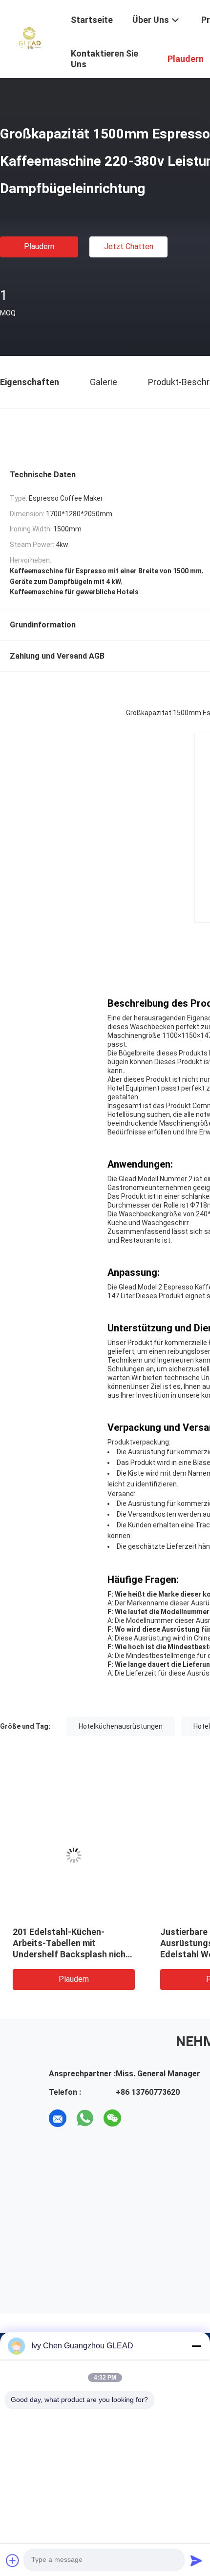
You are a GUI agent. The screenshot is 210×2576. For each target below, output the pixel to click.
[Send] (196, 2560)
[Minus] (196, 2346)
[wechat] (112, 2118)
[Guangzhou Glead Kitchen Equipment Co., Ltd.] (29, 38)
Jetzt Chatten (129, 246)
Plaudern (39, 246)
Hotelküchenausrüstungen (121, 1726)
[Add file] (13, 2560)
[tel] (140, 2118)
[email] (58, 2118)
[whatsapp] (85, 2118)
